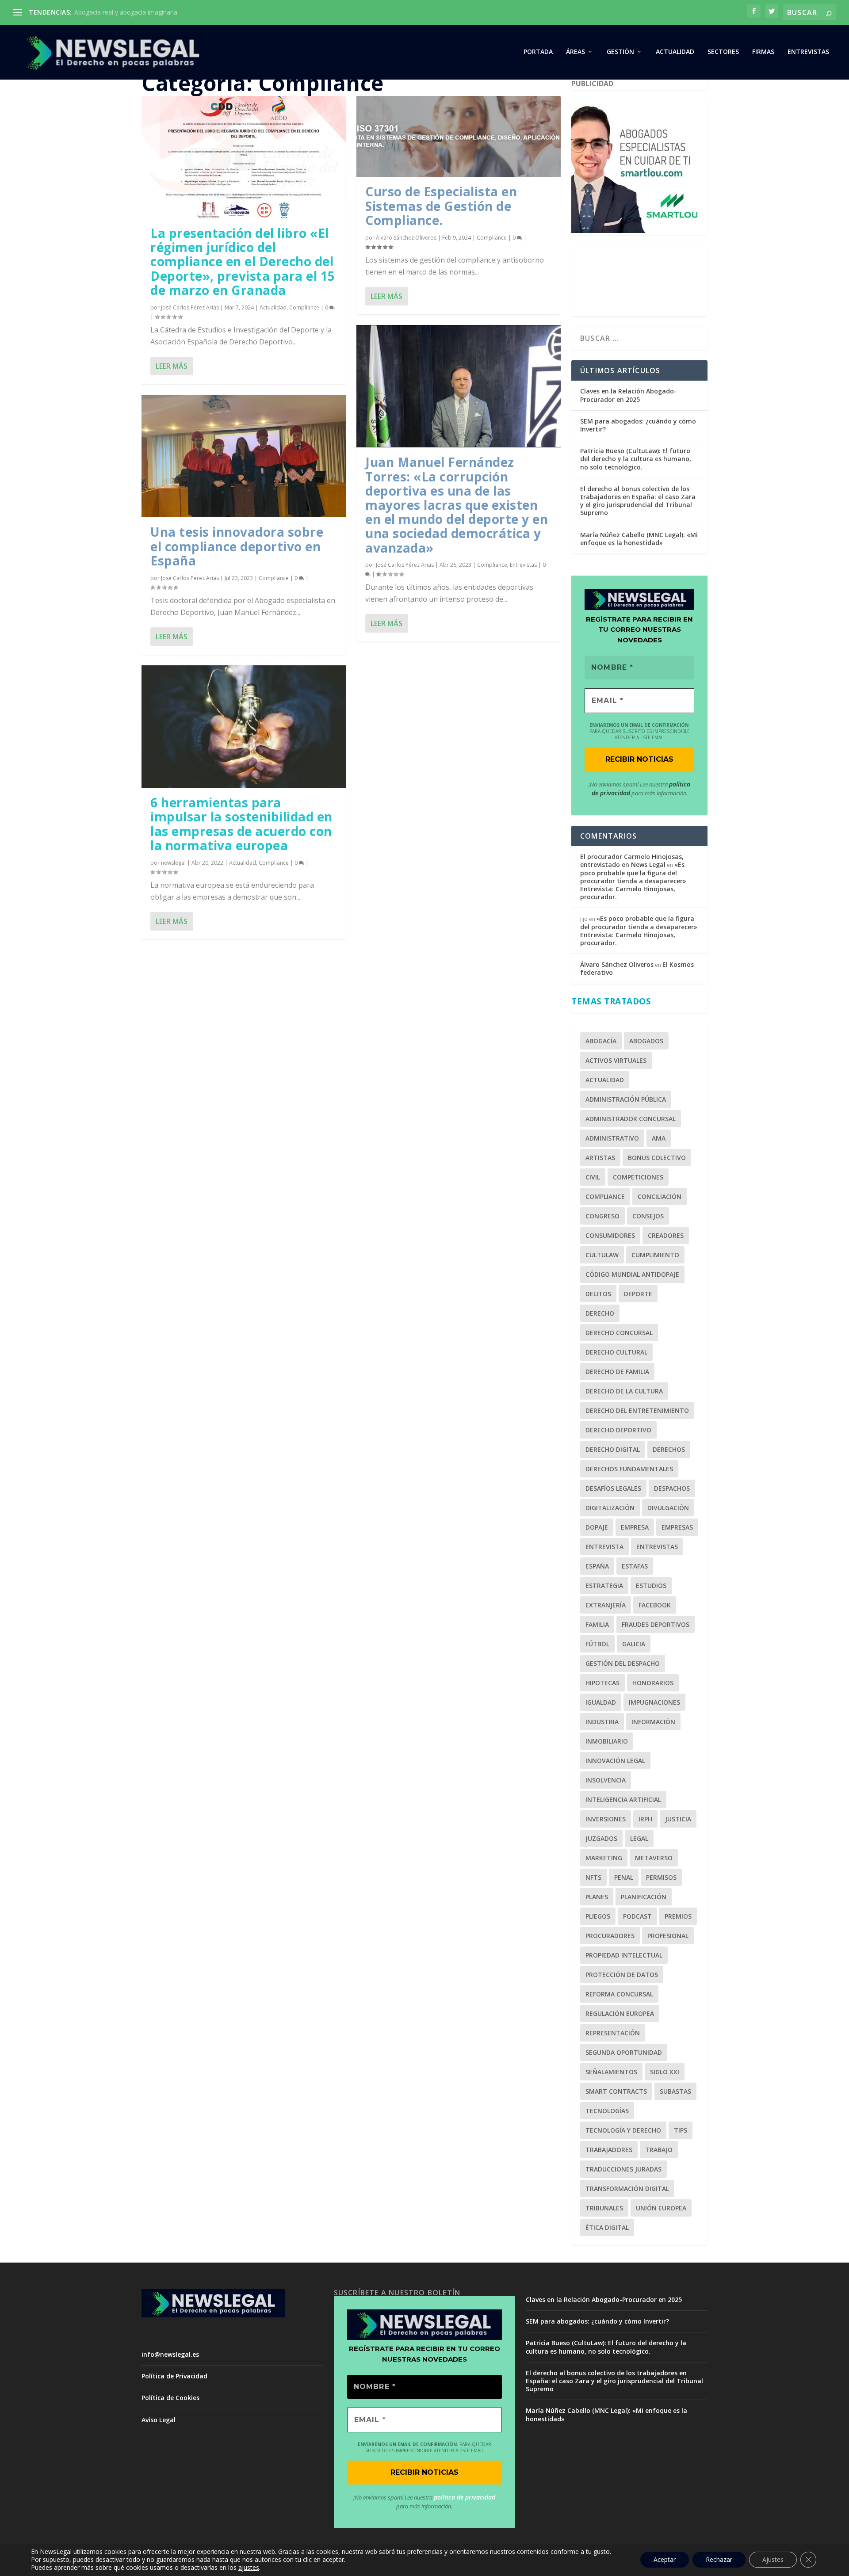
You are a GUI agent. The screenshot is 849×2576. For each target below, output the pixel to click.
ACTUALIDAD (675, 52)
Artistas (600, 1158)
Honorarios (653, 1683)
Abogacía (601, 1041)
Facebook (655, 1605)
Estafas (635, 1566)
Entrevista (604, 1547)
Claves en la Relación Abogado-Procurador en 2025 (628, 395)
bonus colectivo (657, 1158)
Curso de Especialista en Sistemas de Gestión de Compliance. (441, 206)
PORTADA (538, 52)
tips (681, 2130)
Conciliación (660, 1196)
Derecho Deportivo (618, 1430)
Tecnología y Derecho (623, 2130)
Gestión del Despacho (623, 1663)
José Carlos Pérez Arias (190, 307)
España (597, 1566)
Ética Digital (607, 2227)
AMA (659, 1138)
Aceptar (665, 2559)
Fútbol (597, 1644)
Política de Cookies (170, 2398)
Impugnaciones (654, 1702)
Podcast (637, 1916)
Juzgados (601, 1838)
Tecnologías (607, 2111)
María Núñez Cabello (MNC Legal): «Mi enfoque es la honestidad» (639, 539)
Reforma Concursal (619, 1994)
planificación (644, 1897)
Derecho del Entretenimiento (637, 1410)
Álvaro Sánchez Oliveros (406, 238)
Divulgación (668, 1508)
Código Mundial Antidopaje (632, 1274)
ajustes (249, 2568)
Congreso (602, 1216)
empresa (635, 1527)
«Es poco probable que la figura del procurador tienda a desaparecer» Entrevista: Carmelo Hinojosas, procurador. (633, 881)
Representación (613, 2033)
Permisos (661, 1877)
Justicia (678, 1819)
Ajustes (773, 2559)
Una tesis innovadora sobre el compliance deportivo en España (237, 546)
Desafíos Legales (613, 1488)
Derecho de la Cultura (624, 1391)
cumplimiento (655, 1255)
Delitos (598, 1294)
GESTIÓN (620, 52)
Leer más (172, 366)
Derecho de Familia (617, 1372)
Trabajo (659, 2150)
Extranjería (606, 1605)
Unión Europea (661, 2208)
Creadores (666, 1235)
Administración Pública (626, 1099)
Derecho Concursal (619, 1333)
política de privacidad (465, 2497)
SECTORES (723, 52)
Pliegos (598, 1916)
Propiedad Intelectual (624, 1955)
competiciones (638, 1177)
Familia (597, 1624)
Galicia (634, 1644)
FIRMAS (763, 52)
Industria (602, 1722)
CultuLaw (602, 1255)
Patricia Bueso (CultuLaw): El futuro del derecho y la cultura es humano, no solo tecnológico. (636, 459)
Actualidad (273, 307)
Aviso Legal (159, 2420)
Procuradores (610, 1936)
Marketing (604, 1858)
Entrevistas (808, 52)
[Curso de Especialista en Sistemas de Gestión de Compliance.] (459, 136)
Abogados (646, 1041)
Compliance (304, 307)
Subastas (675, 2091)
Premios (678, 1916)
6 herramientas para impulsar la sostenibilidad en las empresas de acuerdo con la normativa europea (241, 824)
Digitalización (610, 1508)
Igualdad (601, 1702)
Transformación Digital (627, 2189)
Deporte (638, 1294)
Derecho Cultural (616, 1352)
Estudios (651, 1586)
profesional (668, 1936)
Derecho (600, 1313)
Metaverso (654, 1858)
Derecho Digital (613, 1449)
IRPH (645, 1819)
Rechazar (719, 2559)
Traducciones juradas (623, 2169)
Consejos (648, 1216)
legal (639, 1838)
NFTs (593, 1877)
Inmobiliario (607, 1741)
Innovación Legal (615, 1761)
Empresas (677, 1527)
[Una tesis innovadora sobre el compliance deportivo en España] (244, 456)
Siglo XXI (665, 2072)
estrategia (604, 1586)
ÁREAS (576, 52)
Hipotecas (602, 1683)
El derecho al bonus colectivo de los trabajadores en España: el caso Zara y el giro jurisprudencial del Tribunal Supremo (638, 501)
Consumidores (610, 1235)
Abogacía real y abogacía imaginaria (126, 12)
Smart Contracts (616, 2091)
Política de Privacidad (174, 2376)
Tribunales (604, 2208)
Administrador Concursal (631, 1119)
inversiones (606, 1819)
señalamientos (611, 2072)
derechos (669, 1449)
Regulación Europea (620, 2013)
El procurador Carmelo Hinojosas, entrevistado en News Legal (632, 861)
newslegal (173, 863)
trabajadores (609, 2150)
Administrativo (612, 1138)
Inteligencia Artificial (623, 1799)
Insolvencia (606, 1780)
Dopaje (597, 1527)
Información (653, 1722)
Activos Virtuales (616, 1060)
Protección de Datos (622, 1975)
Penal (624, 1877)
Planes (597, 1897)
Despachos (672, 1488)
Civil (593, 1177)
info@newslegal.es (170, 2354)
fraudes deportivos (656, 1624)
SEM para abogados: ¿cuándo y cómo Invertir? (638, 425)
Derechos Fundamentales (629, 1469)
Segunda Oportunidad (624, 2052)
